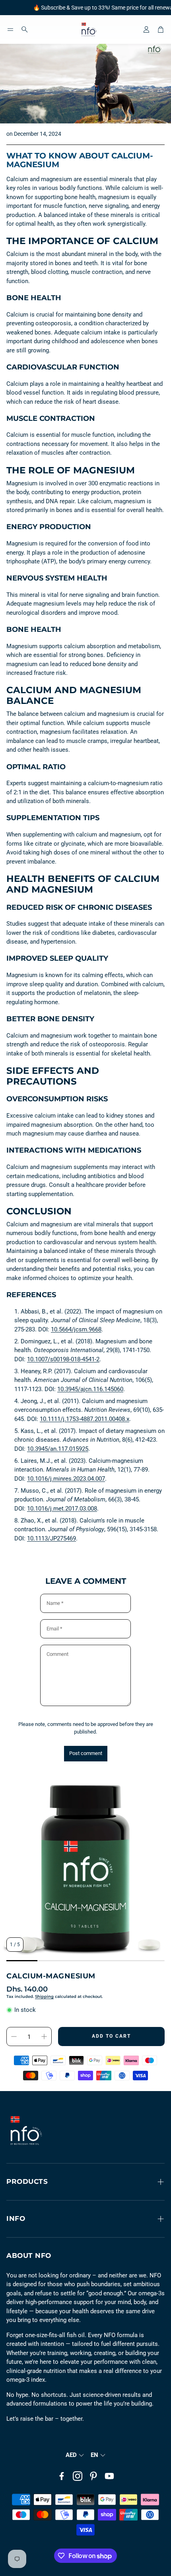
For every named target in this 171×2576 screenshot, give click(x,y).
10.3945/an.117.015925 (58, 1449)
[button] (10, 29)
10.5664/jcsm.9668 (76, 1329)
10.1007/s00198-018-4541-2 (63, 1359)
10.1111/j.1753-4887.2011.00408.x (85, 1419)
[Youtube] (109, 2476)
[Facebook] (62, 2476)
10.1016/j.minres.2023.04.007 (66, 1479)
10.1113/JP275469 (51, 1538)
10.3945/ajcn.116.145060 (90, 1389)
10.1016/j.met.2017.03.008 (62, 1509)
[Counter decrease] (14, 2037)
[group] (85, 1869)
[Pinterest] (93, 2476)
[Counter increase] (44, 2037)
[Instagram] (78, 2476)
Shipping (44, 1996)
